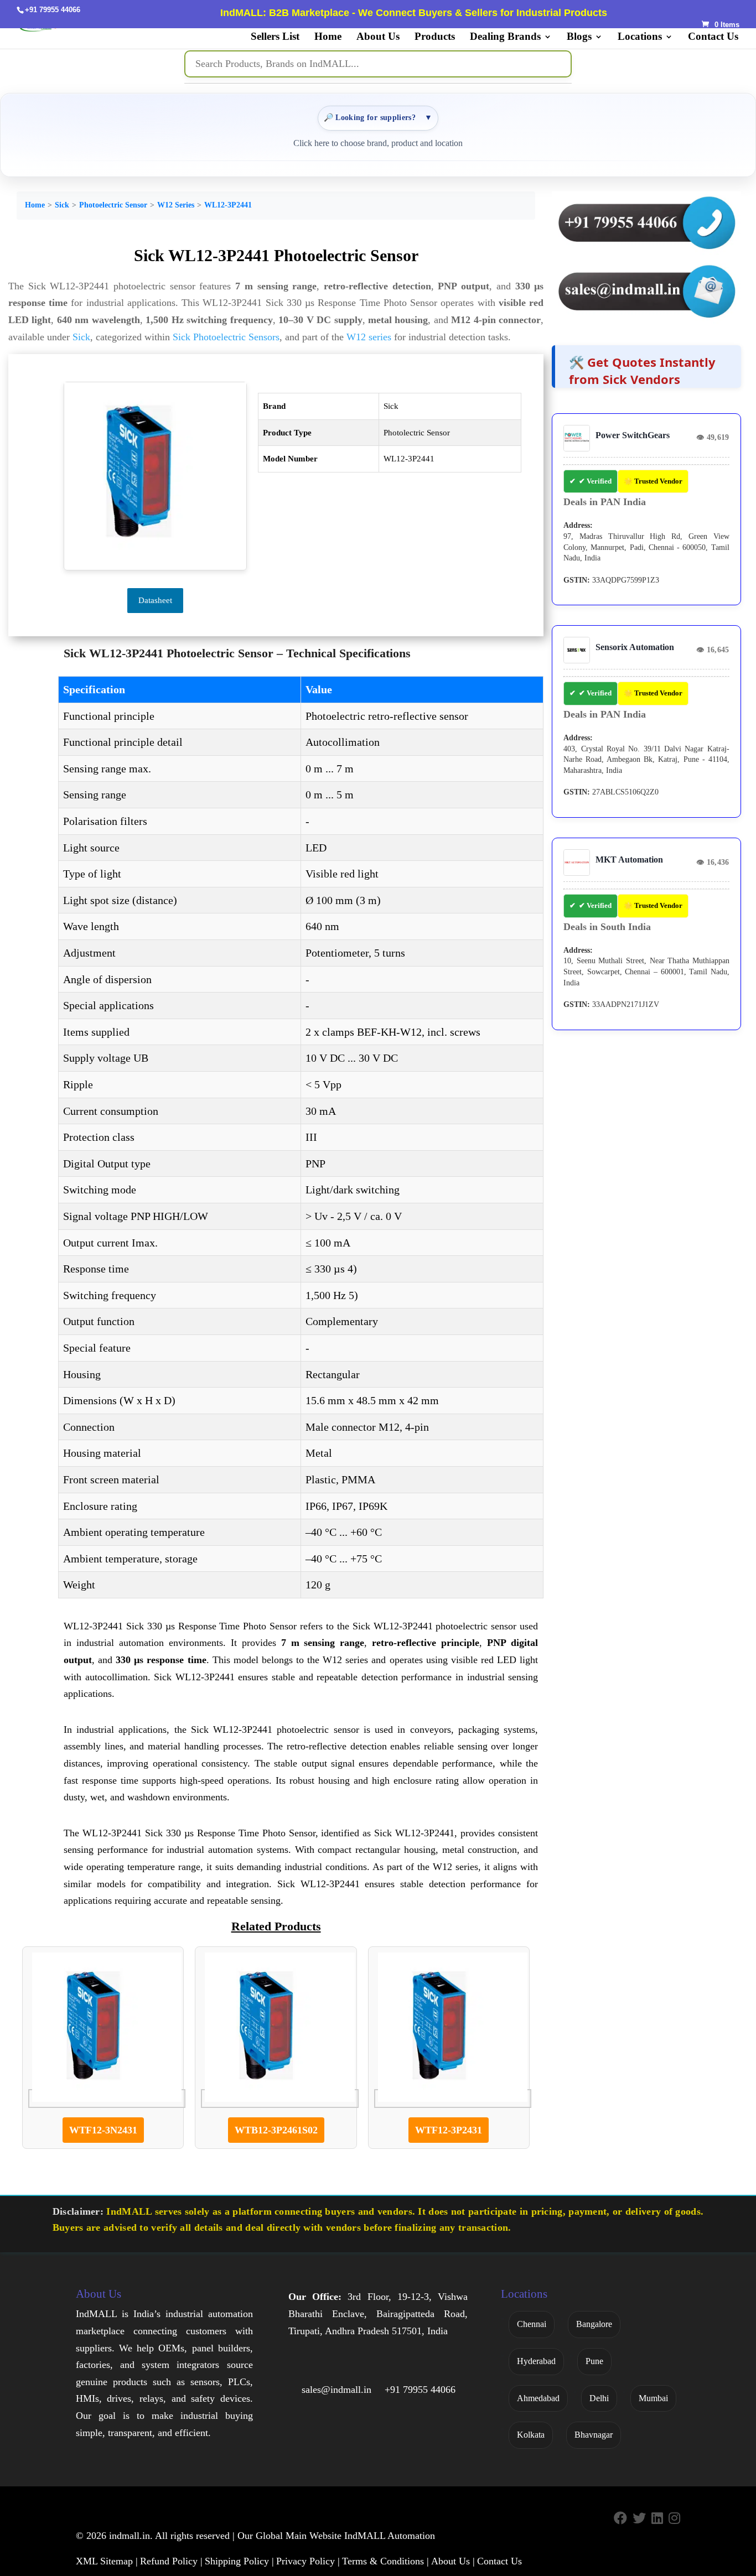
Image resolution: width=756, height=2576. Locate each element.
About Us (378, 37)
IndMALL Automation (390, 2536)
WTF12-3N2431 (103, 2130)
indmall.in (130, 2536)
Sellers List (275, 37)
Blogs (579, 37)
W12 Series (176, 205)
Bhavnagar (594, 2435)
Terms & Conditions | (385, 2561)
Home (328, 37)
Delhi (599, 2398)
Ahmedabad (538, 2398)
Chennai (532, 2324)
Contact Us (713, 37)
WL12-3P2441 (228, 205)
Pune (594, 2361)
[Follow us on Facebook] (620, 2519)
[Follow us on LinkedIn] (657, 2519)
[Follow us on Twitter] (639, 2519)
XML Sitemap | (107, 2561)
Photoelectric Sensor (113, 205)
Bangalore (594, 2324)
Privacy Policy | (308, 2561)
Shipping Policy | (239, 2561)
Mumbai (653, 2398)
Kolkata (531, 2435)
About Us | (453, 2561)
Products (435, 37)
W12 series (369, 337)
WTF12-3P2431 (449, 2130)
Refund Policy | (171, 2561)
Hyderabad (536, 2361)
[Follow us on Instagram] (674, 2519)
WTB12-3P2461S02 (276, 2130)
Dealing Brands (505, 37)
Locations (640, 37)
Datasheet (155, 600)
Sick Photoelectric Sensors (226, 337)
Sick (62, 205)
